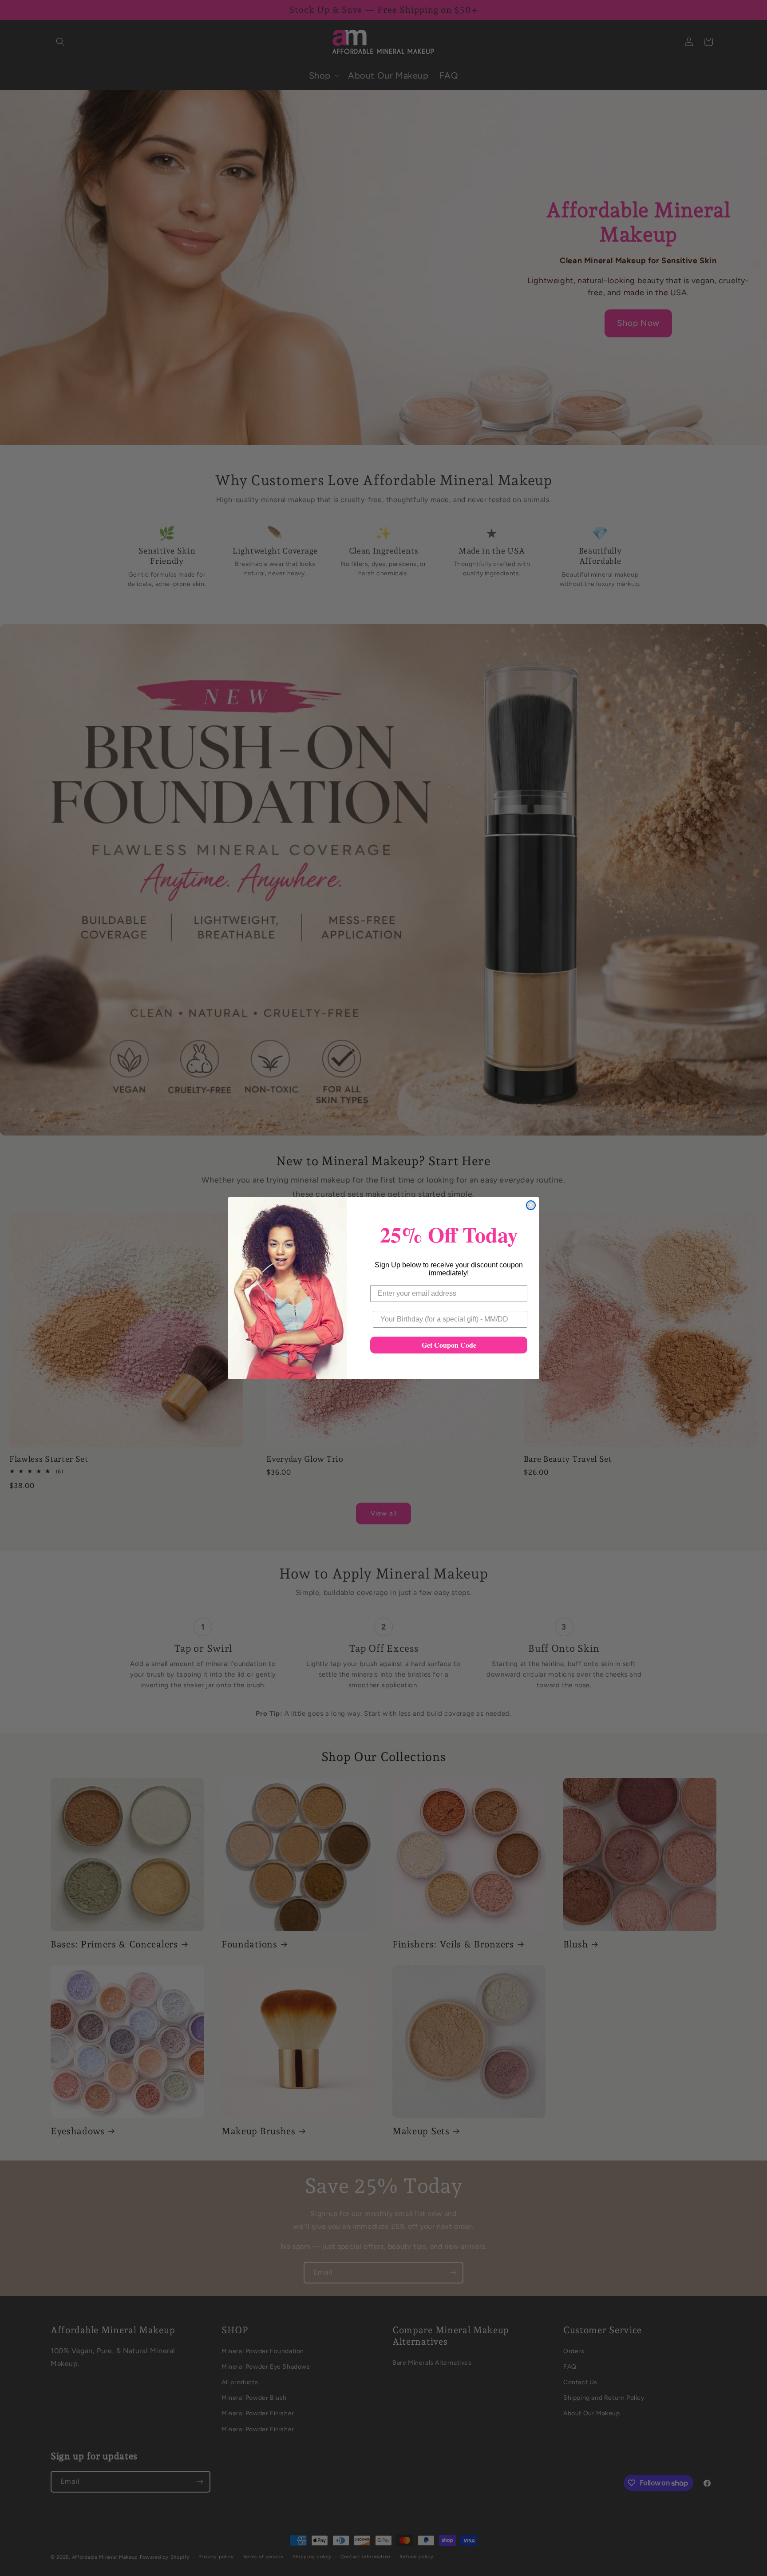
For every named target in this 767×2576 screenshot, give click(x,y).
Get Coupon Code (449, 1345)
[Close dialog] (531, 1205)
